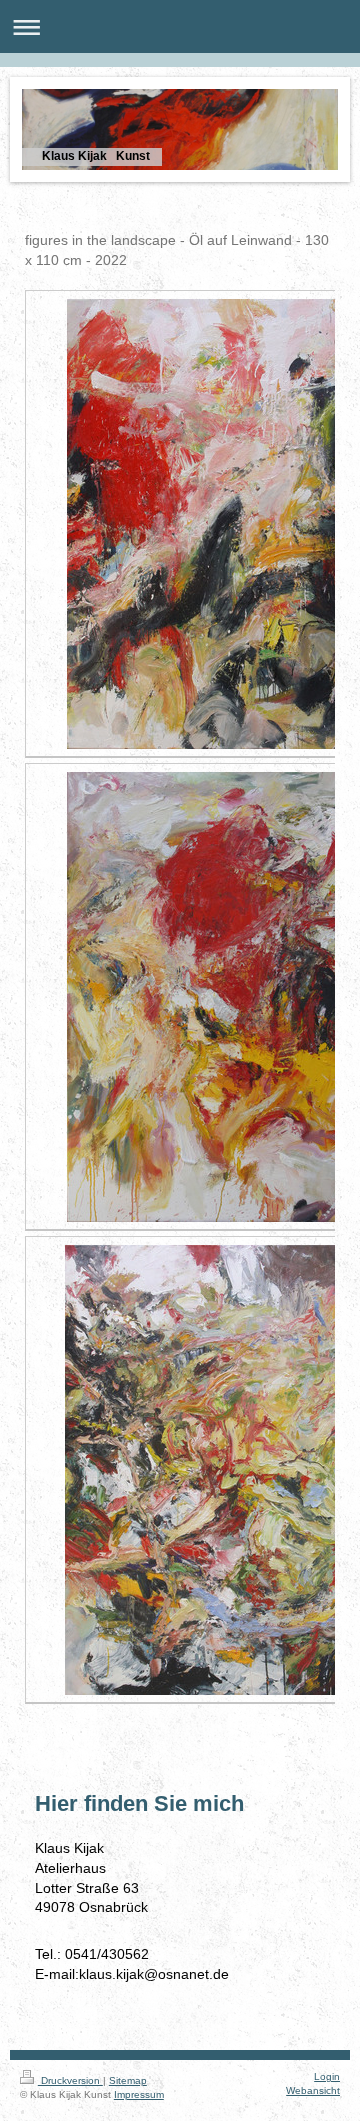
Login (327, 2076)
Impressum (139, 2094)
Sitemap (128, 2080)
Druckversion (70, 2080)
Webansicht (313, 2090)
